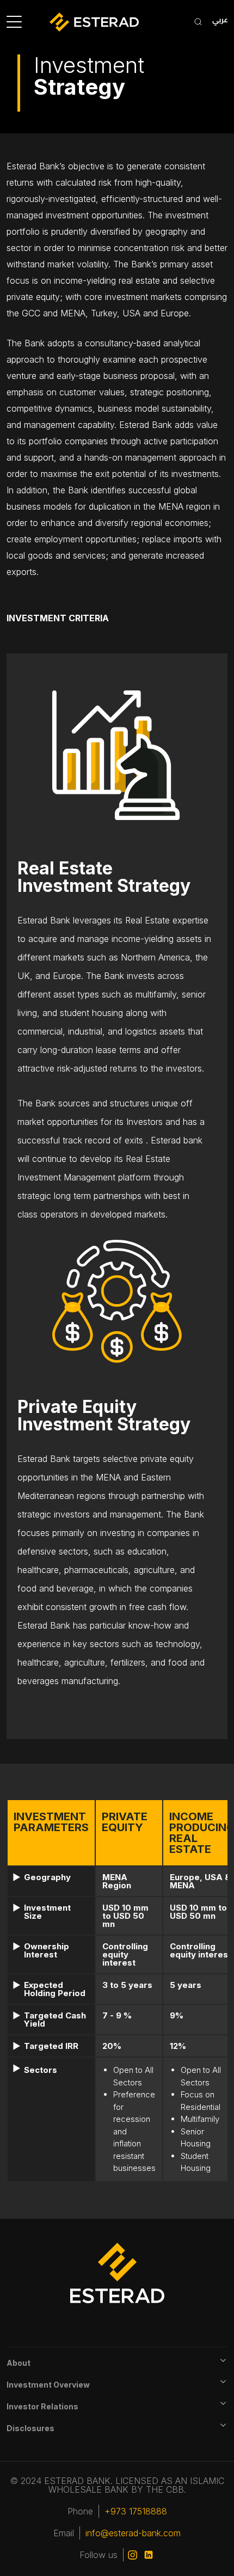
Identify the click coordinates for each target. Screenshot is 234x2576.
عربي (220, 22)
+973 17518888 (136, 2511)
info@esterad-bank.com (133, 2533)
